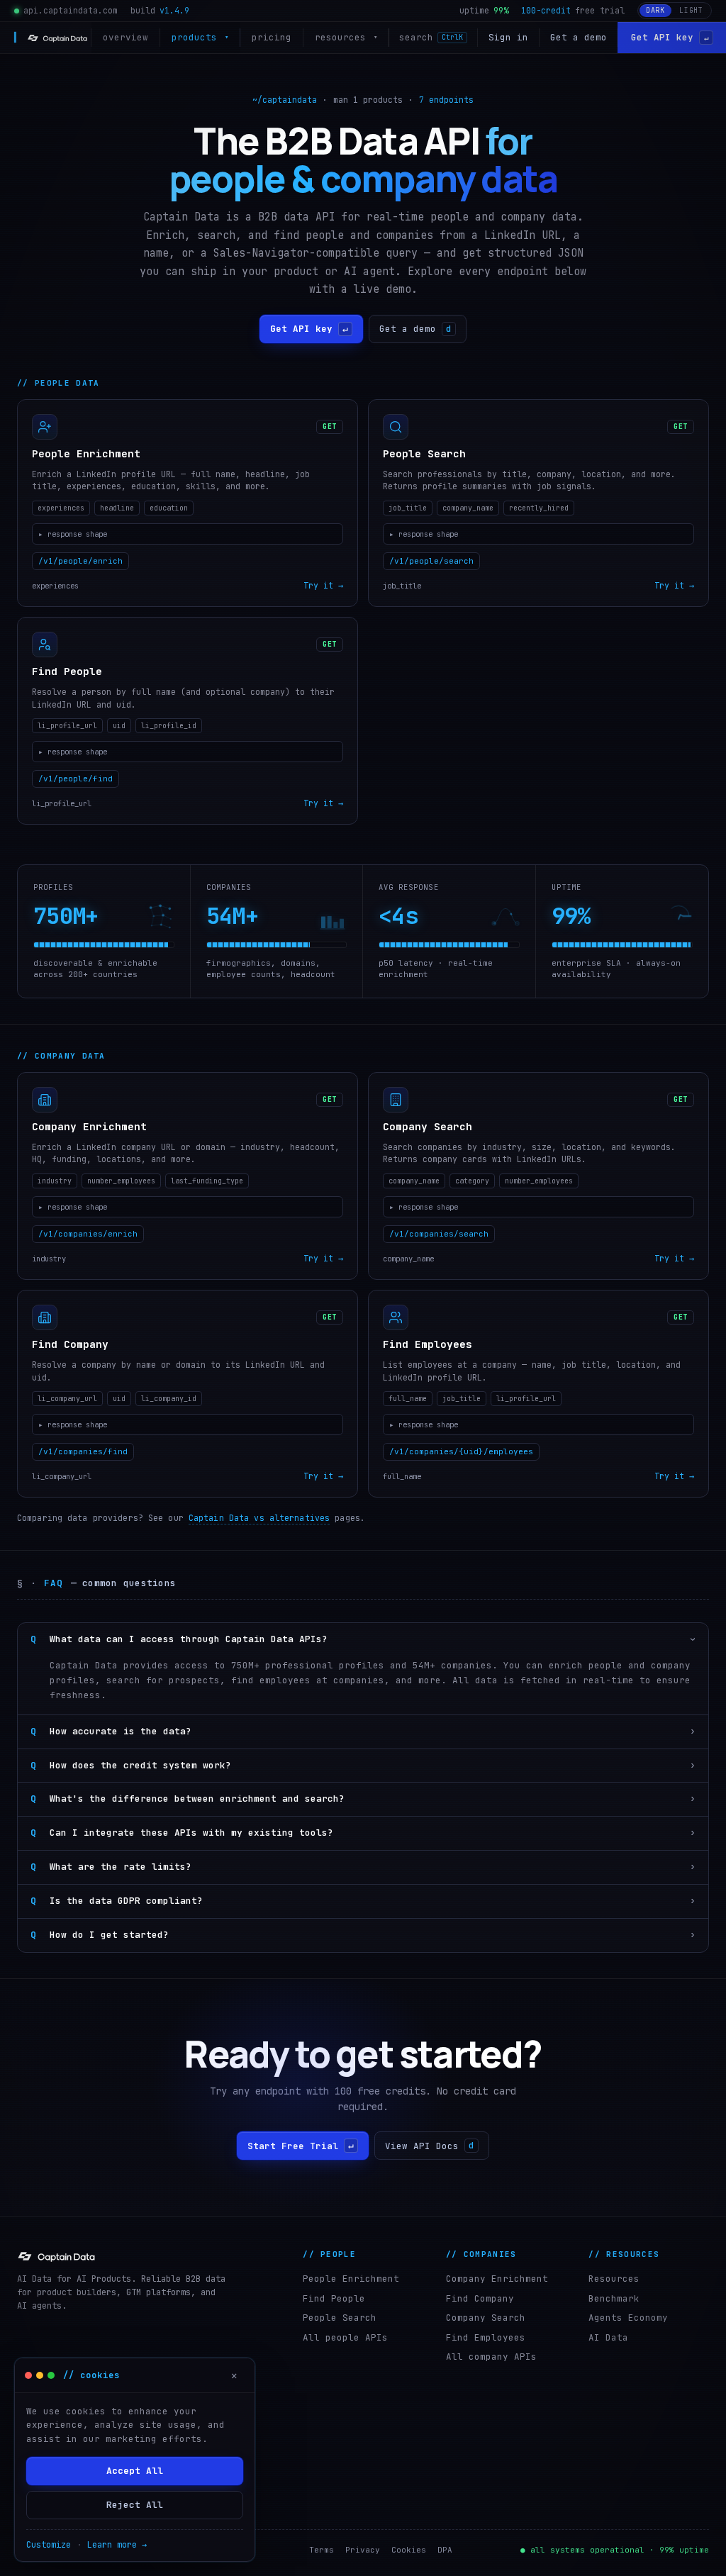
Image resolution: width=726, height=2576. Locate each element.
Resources (614, 2279)
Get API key (670, 37)
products (200, 37)
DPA (445, 2550)
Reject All (135, 2505)
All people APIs (345, 2337)
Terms (322, 2550)
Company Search (486, 2318)
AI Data (608, 2337)
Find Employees (486, 2337)
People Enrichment (351, 2279)
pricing (272, 37)
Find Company (480, 2298)
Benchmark (614, 2298)
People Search (340, 2318)
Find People (334, 2298)
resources (346, 37)
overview (125, 37)
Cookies (409, 2550)
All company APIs (491, 2357)
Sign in (508, 37)
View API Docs (430, 2146)
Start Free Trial (301, 2146)
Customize (49, 2545)
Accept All (135, 2471)
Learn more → (117, 2545)
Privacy (363, 2550)
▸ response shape (73, 533)
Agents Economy (628, 2318)
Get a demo (579, 37)
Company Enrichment (497, 2279)
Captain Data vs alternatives (259, 1518)
